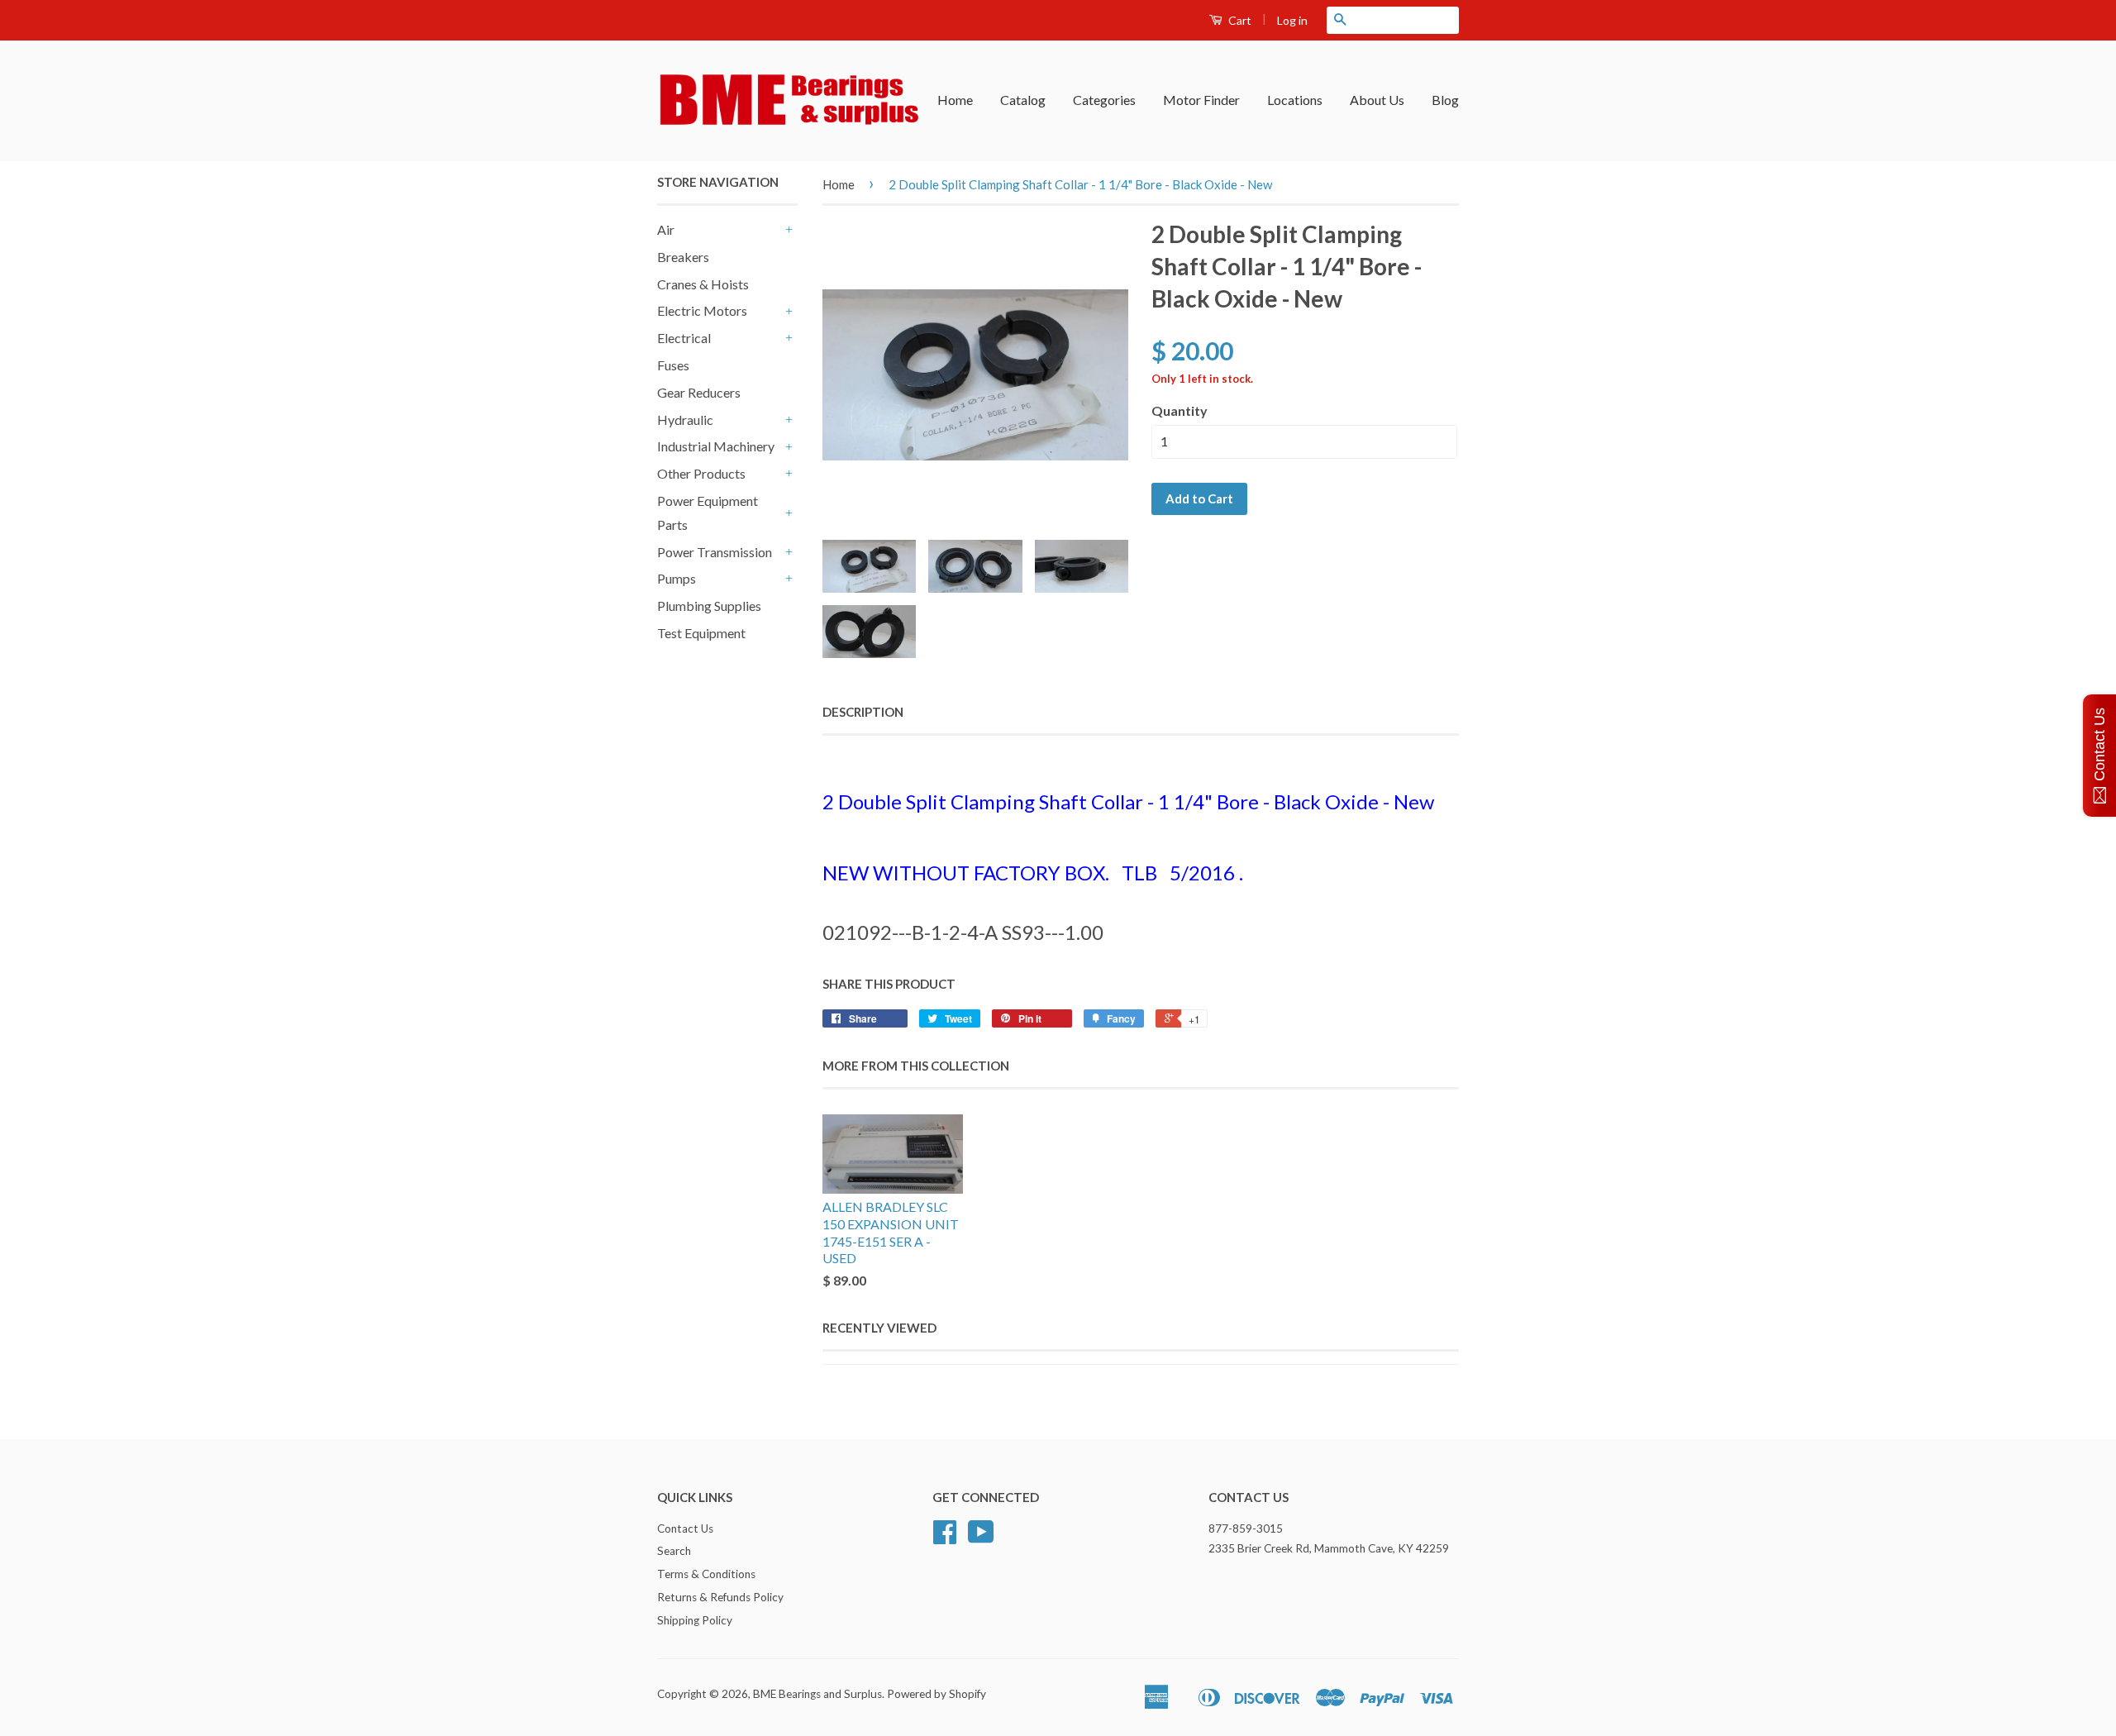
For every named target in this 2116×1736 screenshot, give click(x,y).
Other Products (701, 473)
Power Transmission (715, 552)
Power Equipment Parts (708, 513)
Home (955, 100)
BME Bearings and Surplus (817, 1694)
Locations (1295, 100)
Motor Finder (1201, 100)
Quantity (1180, 410)
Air (666, 229)
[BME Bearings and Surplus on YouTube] (981, 1538)
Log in (1292, 20)
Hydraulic (685, 420)
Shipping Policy (695, 1620)
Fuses (673, 365)
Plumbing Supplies (709, 606)
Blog (1445, 100)
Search (674, 1551)
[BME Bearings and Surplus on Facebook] (945, 1538)
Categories (1104, 100)
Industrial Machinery (716, 446)
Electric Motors (702, 310)
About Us (1377, 100)
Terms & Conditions (706, 1574)
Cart (1239, 20)
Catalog (1023, 100)
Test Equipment (701, 633)
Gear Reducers (699, 392)
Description (863, 712)
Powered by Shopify (936, 1694)
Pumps (677, 578)
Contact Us (685, 1529)
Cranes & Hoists (703, 284)
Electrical (684, 338)
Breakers (683, 257)
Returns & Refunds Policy (720, 1597)
